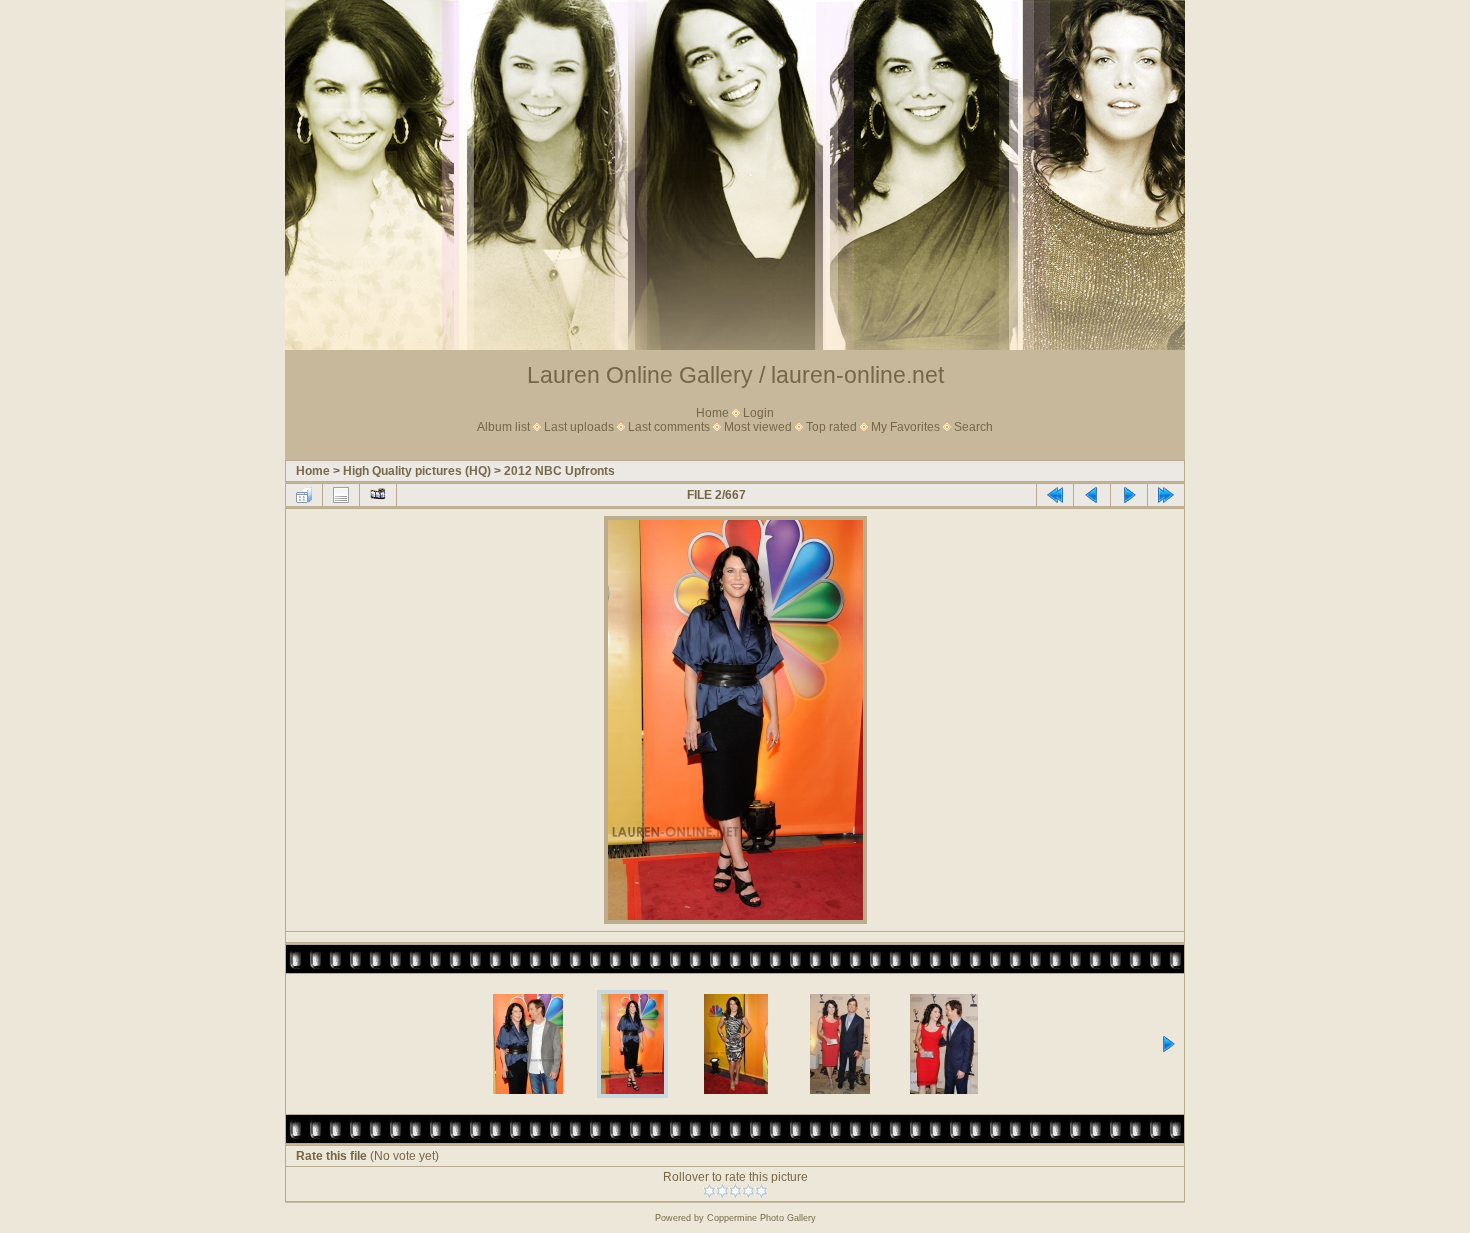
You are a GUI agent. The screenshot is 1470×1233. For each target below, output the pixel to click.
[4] (748, 1191)
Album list (503, 427)
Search (973, 427)
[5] (761, 1191)
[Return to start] (1055, 495)
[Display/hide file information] (341, 495)
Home (712, 413)
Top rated (831, 427)
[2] (722, 1191)
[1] (709, 1191)
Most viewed (758, 427)
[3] (735, 1191)
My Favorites (905, 427)
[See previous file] (1092, 495)
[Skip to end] (1166, 495)
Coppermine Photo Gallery (761, 1218)
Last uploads (579, 427)
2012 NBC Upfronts (559, 471)
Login (758, 413)
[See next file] (1129, 495)
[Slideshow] (378, 495)
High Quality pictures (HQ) (417, 471)
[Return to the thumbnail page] (304, 495)
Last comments (669, 427)
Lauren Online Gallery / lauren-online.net (735, 375)
